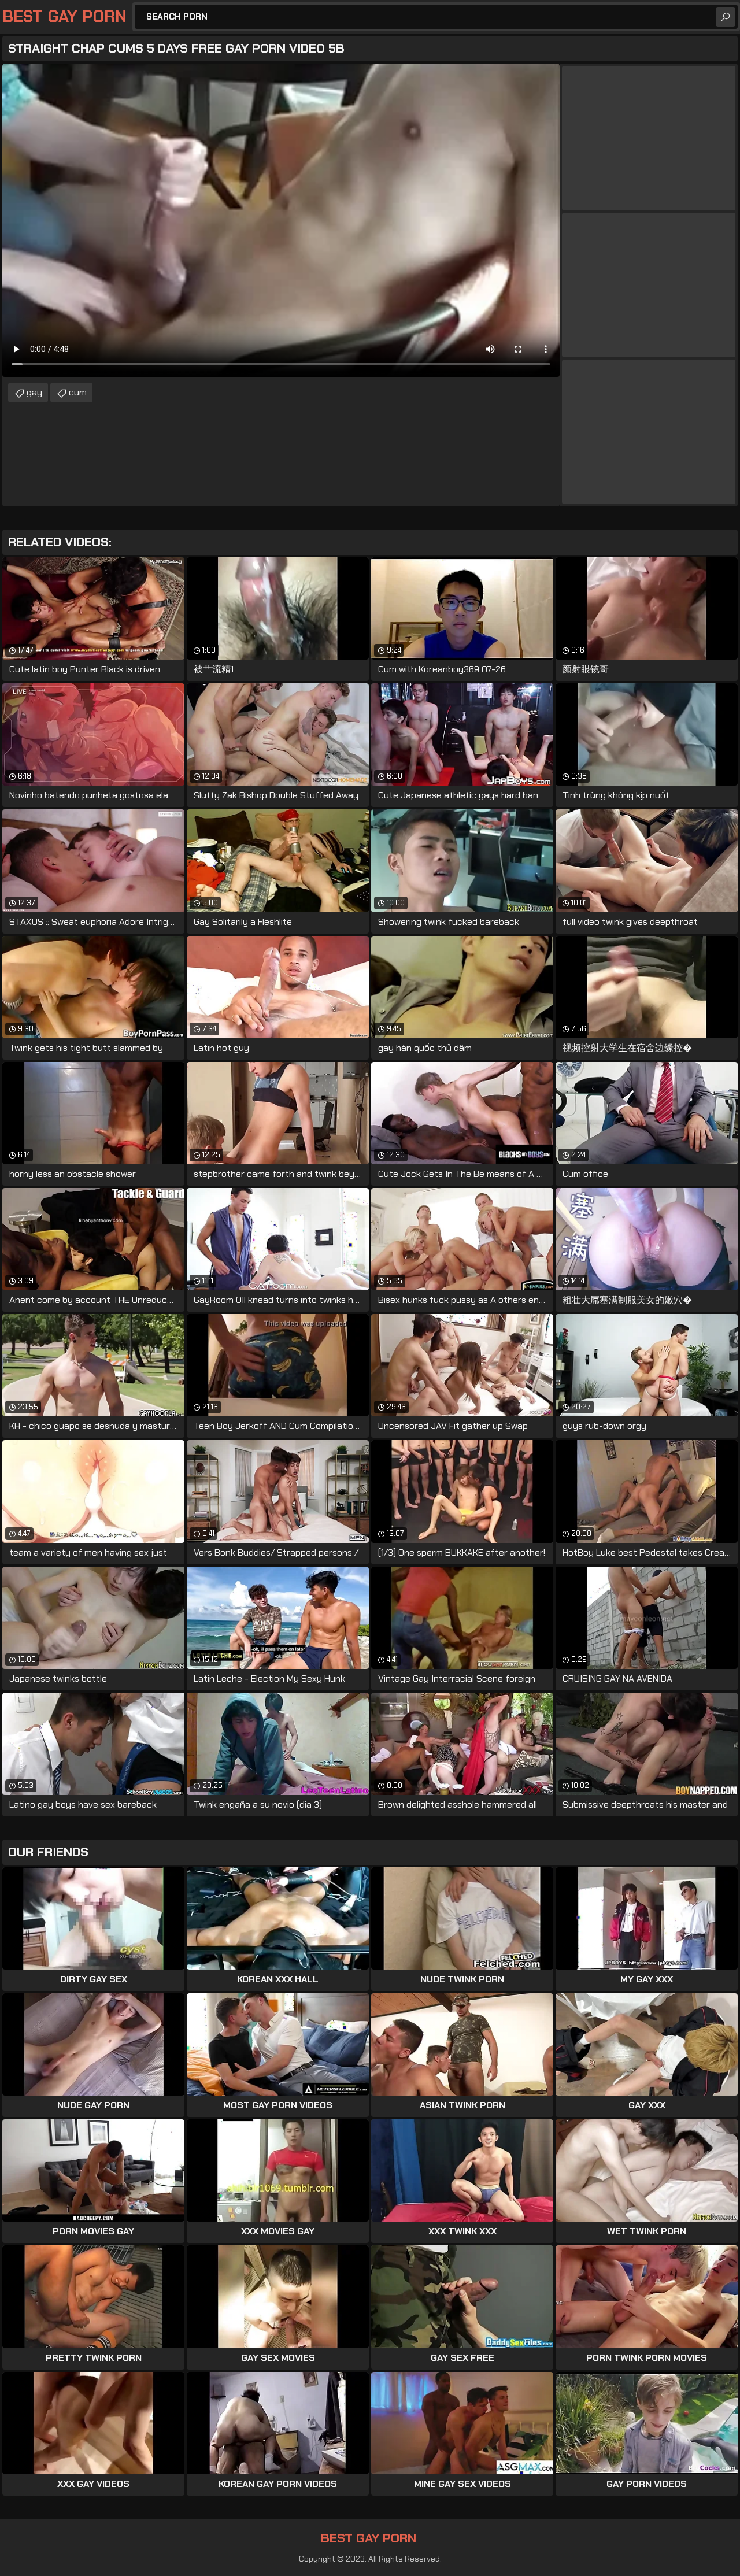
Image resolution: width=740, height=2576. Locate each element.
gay (34, 392)
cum (78, 392)
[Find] (726, 17)
